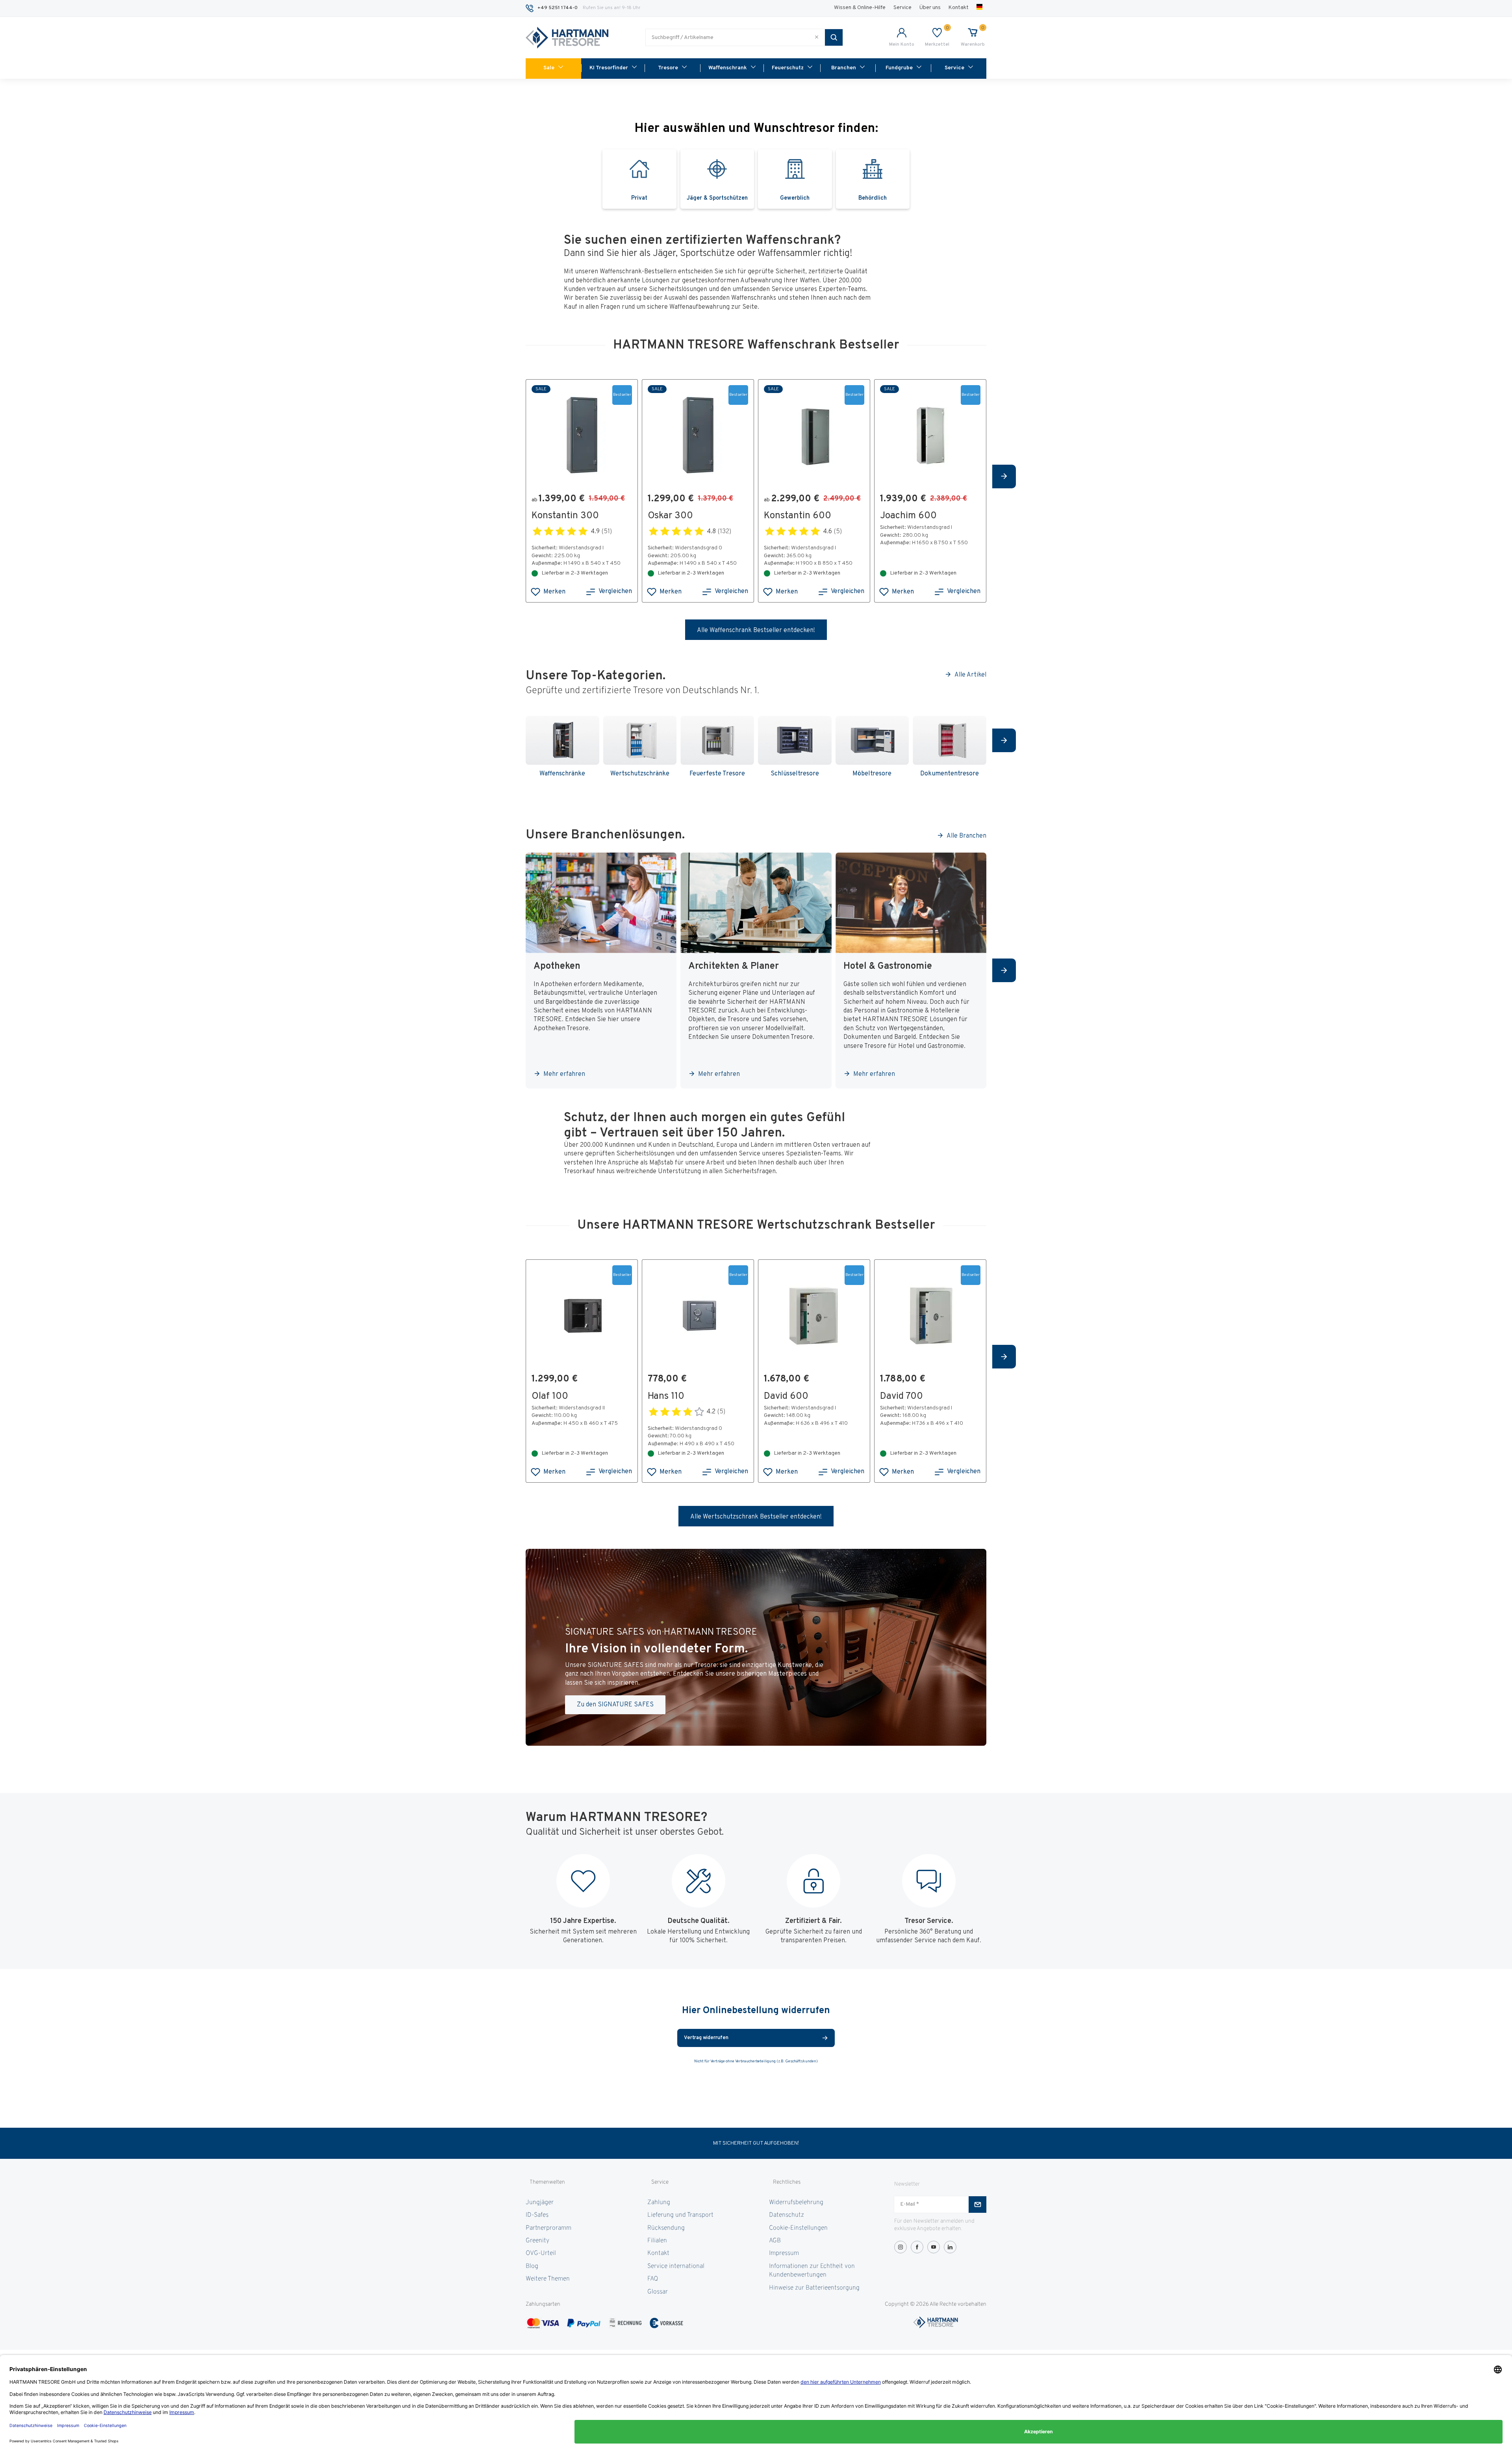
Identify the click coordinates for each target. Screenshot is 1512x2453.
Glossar (658, 2292)
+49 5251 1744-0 (558, 8)
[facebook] (917, 2247)
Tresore (668, 68)
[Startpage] (567, 38)
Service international (676, 2266)
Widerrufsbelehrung (796, 2203)
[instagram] (901, 2247)
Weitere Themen (548, 2279)
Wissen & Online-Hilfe (860, 8)
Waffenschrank (728, 68)
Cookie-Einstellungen (798, 2228)
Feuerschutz (788, 68)
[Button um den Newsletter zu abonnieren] (977, 2205)
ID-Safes (537, 2215)
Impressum (784, 2253)
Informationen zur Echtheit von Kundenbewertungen (812, 2271)
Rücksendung (666, 2228)
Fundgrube (899, 68)
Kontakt (959, 8)
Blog (532, 2266)
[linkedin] (950, 2247)
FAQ (653, 2279)
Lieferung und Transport (680, 2215)
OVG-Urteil (541, 2253)
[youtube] (934, 2247)
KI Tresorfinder (609, 68)
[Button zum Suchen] (834, 37)
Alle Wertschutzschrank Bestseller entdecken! (756, 1517)
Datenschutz (787, 2215)
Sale (549, 68)
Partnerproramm (548, 2228)
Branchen (844, 68)
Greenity (537, 2241)
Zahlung (659, 2203)
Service (902, 8)
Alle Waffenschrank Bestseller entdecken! (756, 630)
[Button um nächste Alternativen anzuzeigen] (1004, 477)
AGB (775, 2241)
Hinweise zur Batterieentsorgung (814, 2288)
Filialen (657, 2241)
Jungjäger (540, 2203)
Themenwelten (547, 2182)
